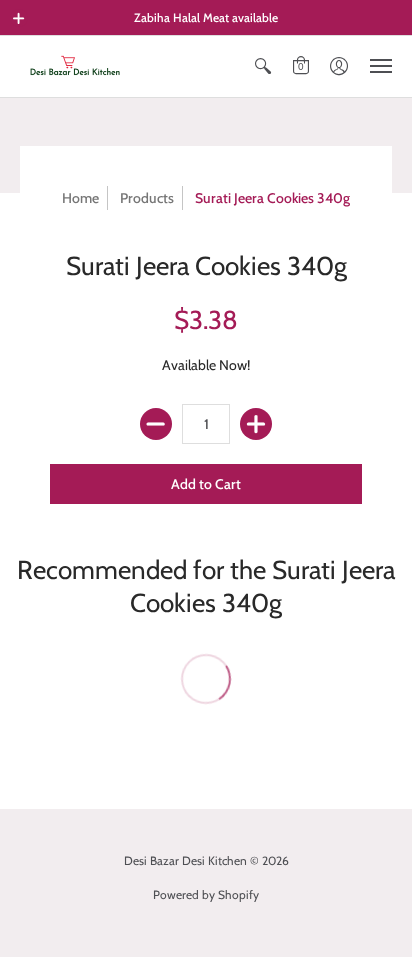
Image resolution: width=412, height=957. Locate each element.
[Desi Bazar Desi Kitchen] (75, 66)
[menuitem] (263, 66)
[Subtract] (156, 424)
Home (80, 198)
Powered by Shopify (206, 894)
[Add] (256, 424)
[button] (19, 18)
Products (147, 198)
